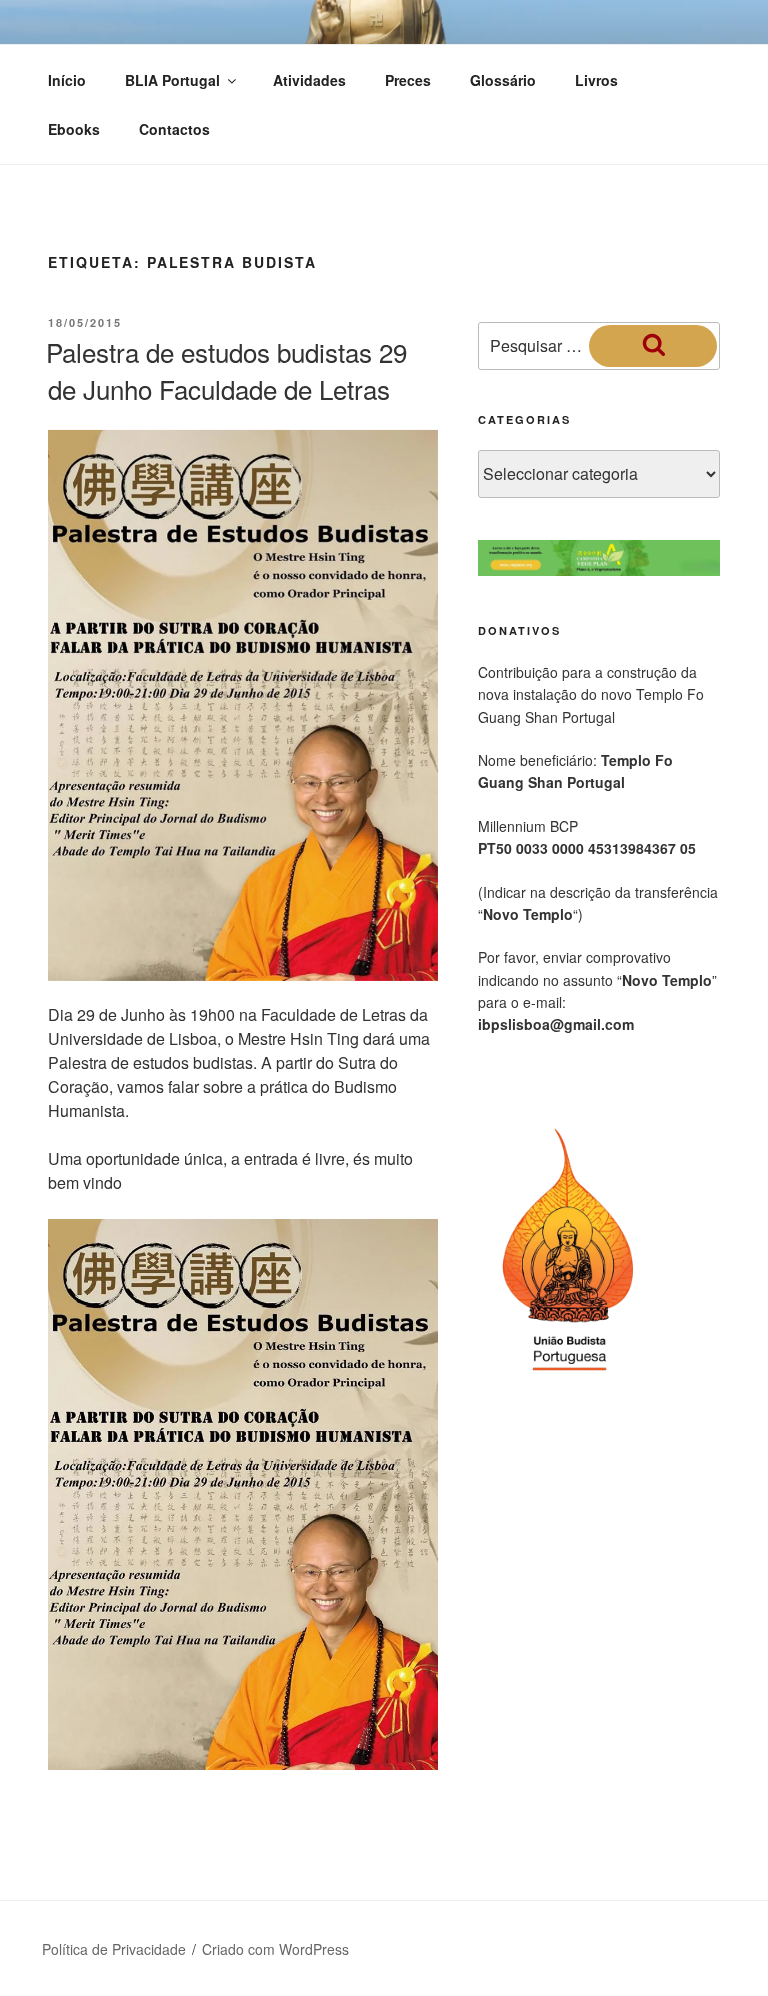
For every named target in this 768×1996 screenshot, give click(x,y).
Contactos (174, 129)
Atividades (309, 80)
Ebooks (74, 129)
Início (67, 80)
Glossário (503, 80)
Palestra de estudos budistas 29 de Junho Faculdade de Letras (226, 369)
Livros (596, 80)
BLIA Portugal (172, 80)
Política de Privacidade (114, 1949)
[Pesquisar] (653, 346)
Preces (408, 80)
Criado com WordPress (275, 1949)
